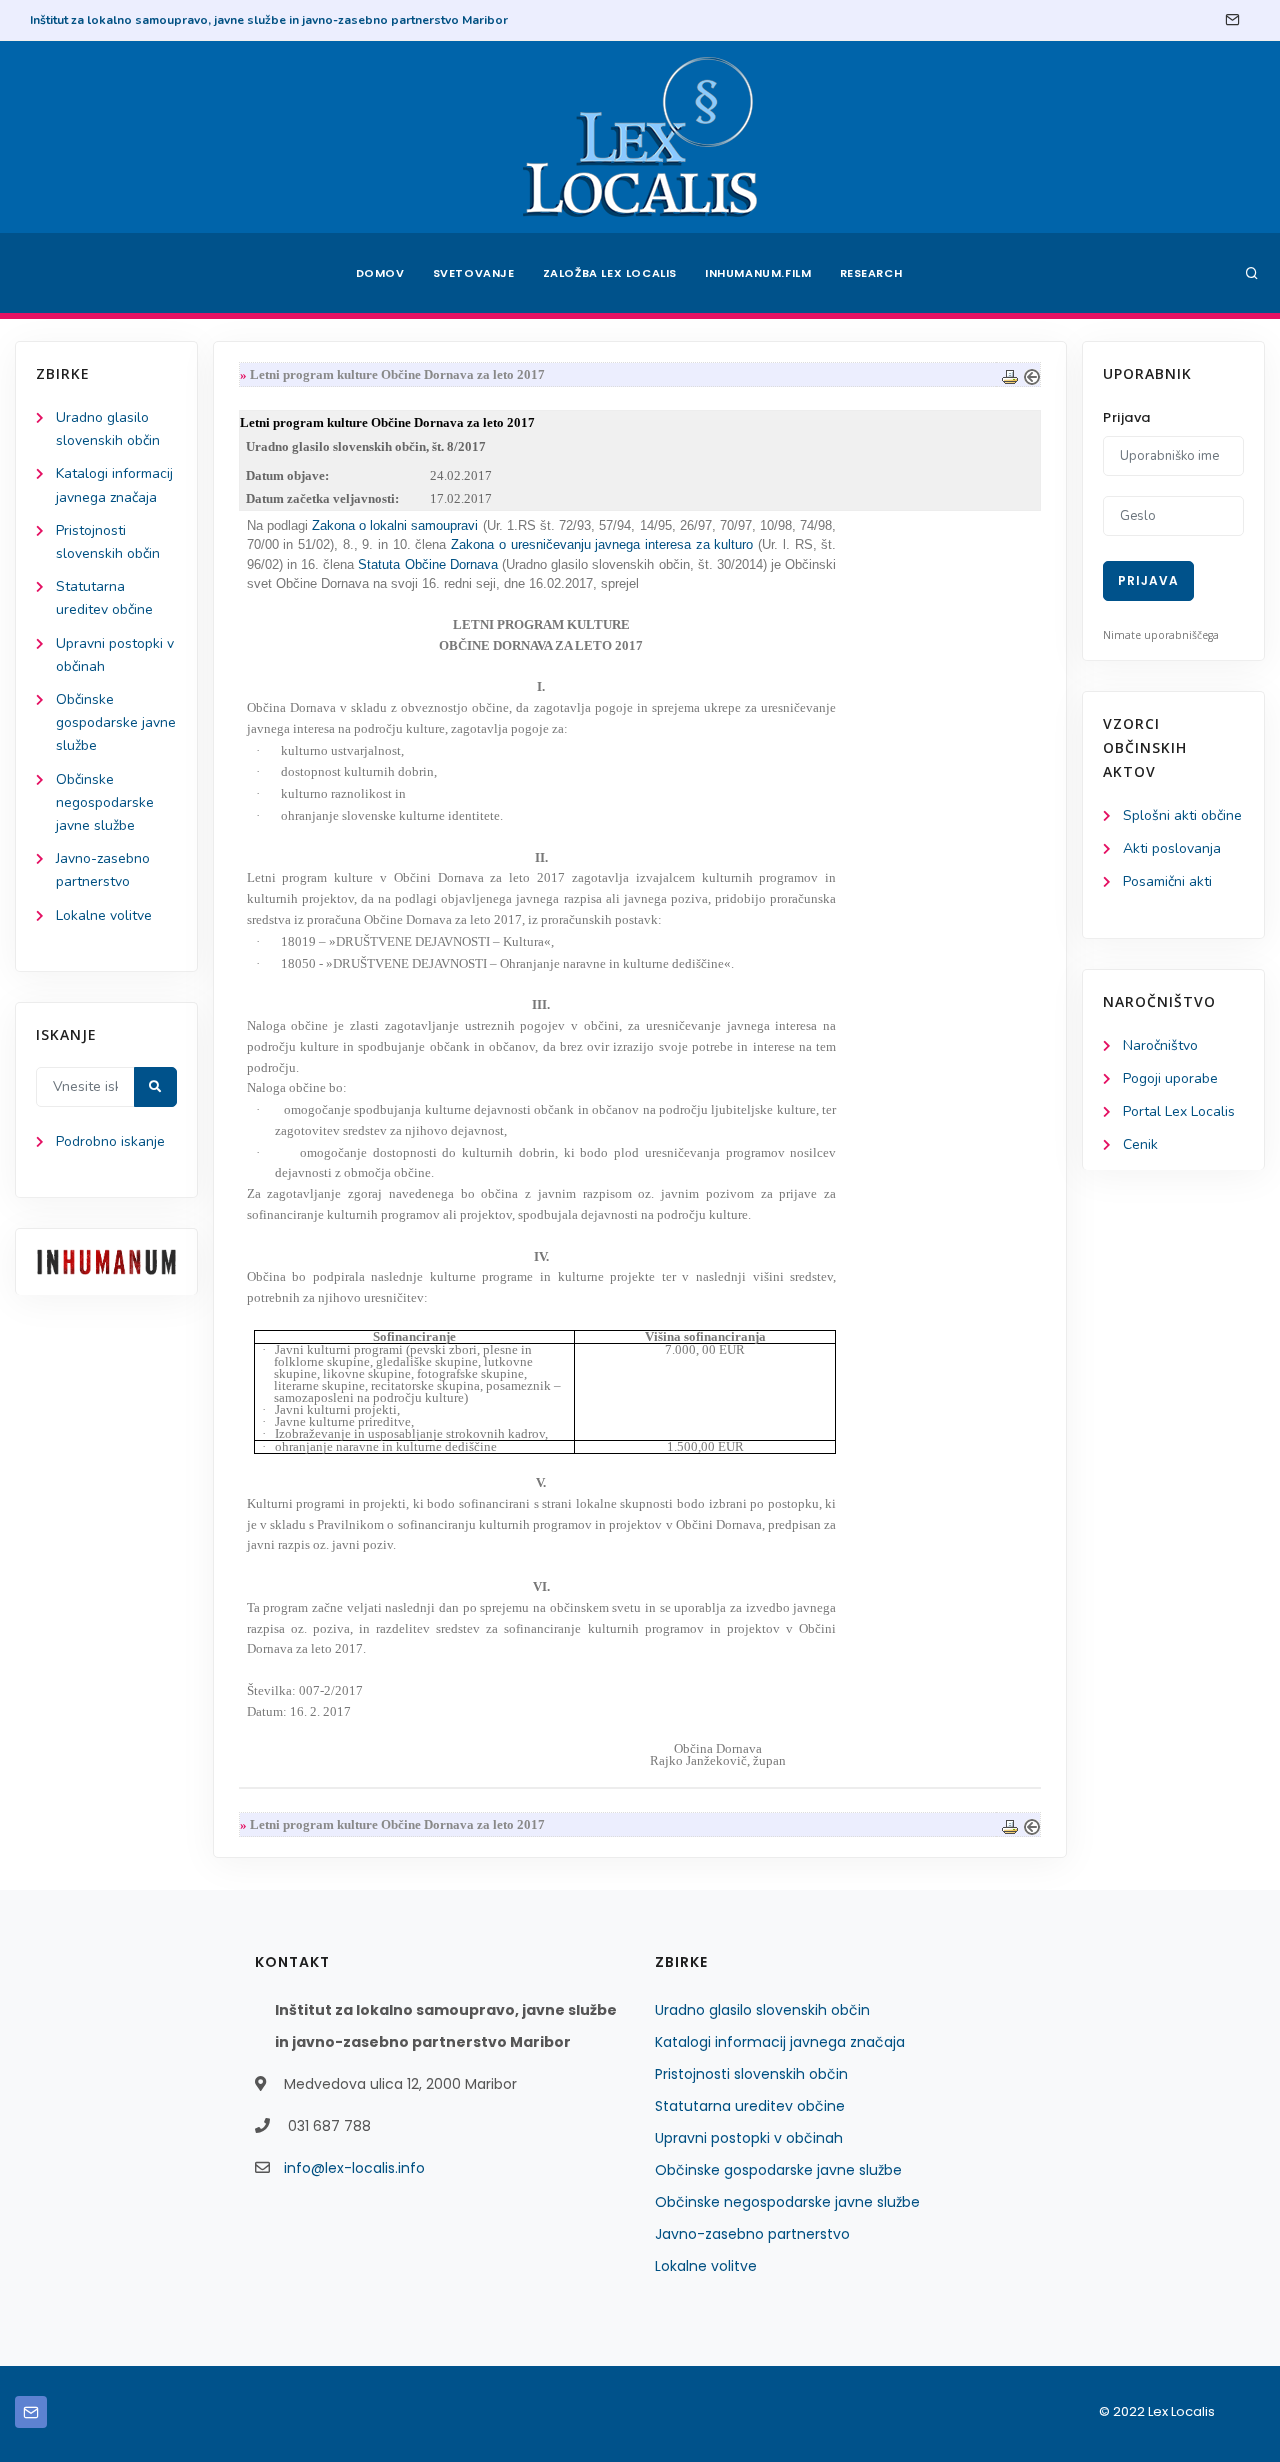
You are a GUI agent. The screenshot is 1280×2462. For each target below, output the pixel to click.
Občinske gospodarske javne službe (116, 722)
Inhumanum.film (758, 273)
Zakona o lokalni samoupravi (395, 525)
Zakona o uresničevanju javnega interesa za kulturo (602, 544)
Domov (380, 273)
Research (871, 273)
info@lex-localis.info (354, 2168)
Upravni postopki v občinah (749, 2138)
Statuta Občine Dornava (427, 564)
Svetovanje (474, 273)
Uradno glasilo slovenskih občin (762, 2010)
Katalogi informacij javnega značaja (780, 2042)
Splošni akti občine (1182, 815)
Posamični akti (1167, 881)
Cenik (1140, 1144)
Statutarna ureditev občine (750, 2106)
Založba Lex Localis (610, 273)
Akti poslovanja (1172, 848)
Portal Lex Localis (1179, 1111)
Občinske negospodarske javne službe (105, 802)
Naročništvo (1160, 1045)
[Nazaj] (1032, 374)
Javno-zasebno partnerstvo (752, 2234)
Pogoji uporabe (1170, 1078)
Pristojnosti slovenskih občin (751, 2074)
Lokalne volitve (104, 915)
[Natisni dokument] (1010, 374)
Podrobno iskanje (110, 1141)
